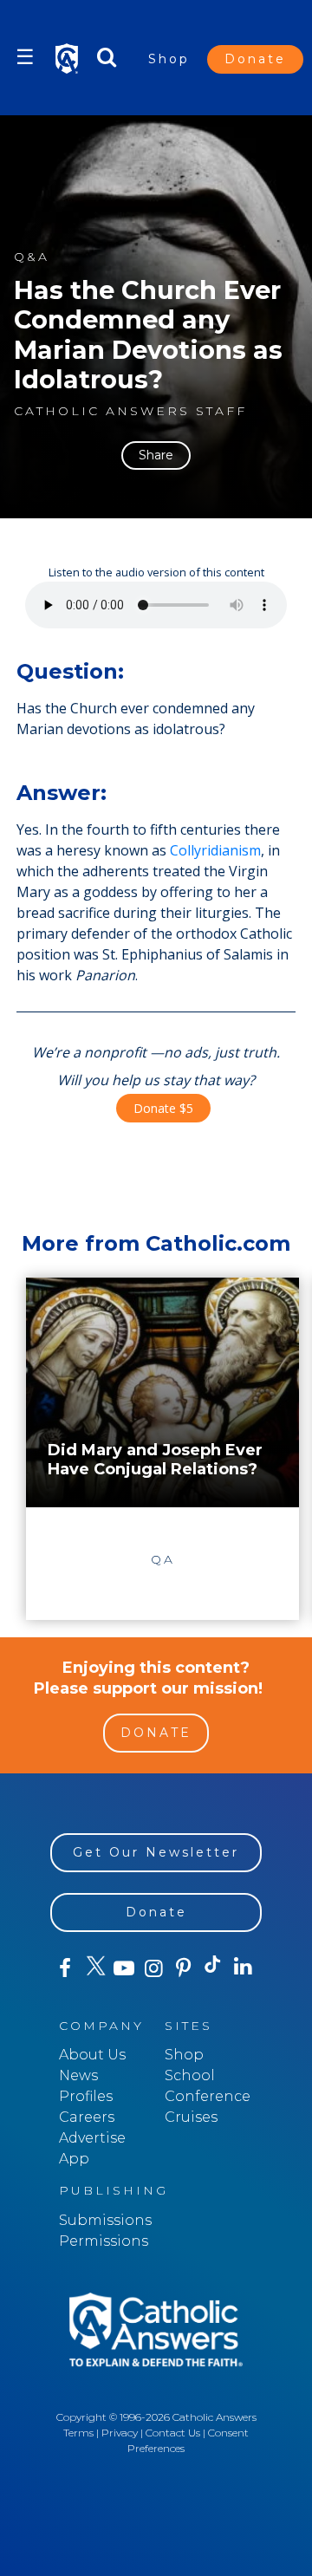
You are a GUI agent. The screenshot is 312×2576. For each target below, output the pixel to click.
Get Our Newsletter (156, 1852)
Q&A (32, 257)
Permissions (104, 2241)
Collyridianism (215, 850)
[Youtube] (124, 1968)
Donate (255, 59)
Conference (208, 2096)
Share (156, 455)
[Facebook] (65, 1968)
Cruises (191, 2117)
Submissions (105, 2220)
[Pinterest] (184, 1968)
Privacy (120, 2433)
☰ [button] (25, 57)
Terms (78, 2433)
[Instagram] (153, 1968)
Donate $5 (163, 1108)
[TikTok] (213, 1968)
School (190, 2075)
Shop (169, 59)
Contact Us (173, 2433)
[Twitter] (94, 1968)
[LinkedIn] (243, 1968)
